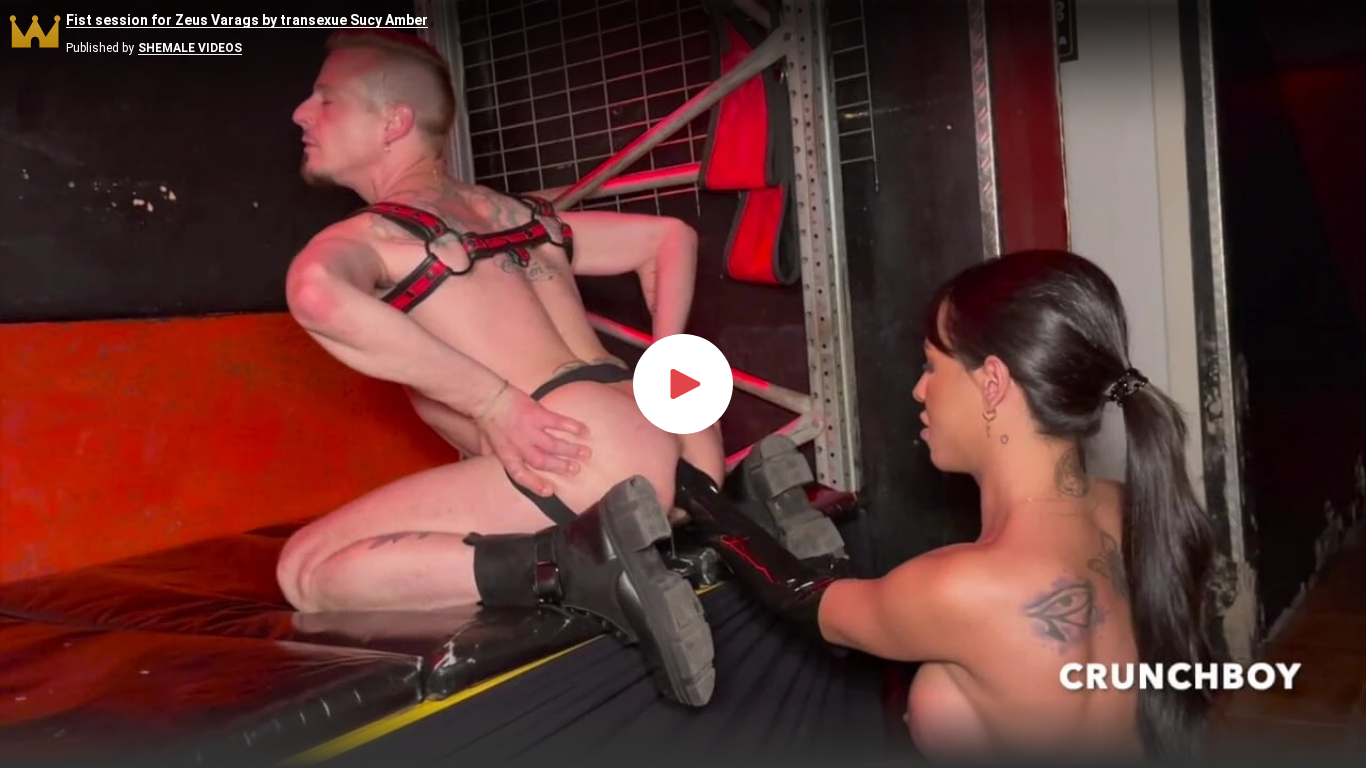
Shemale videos (190, 48)
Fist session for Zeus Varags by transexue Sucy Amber (247, 20)
